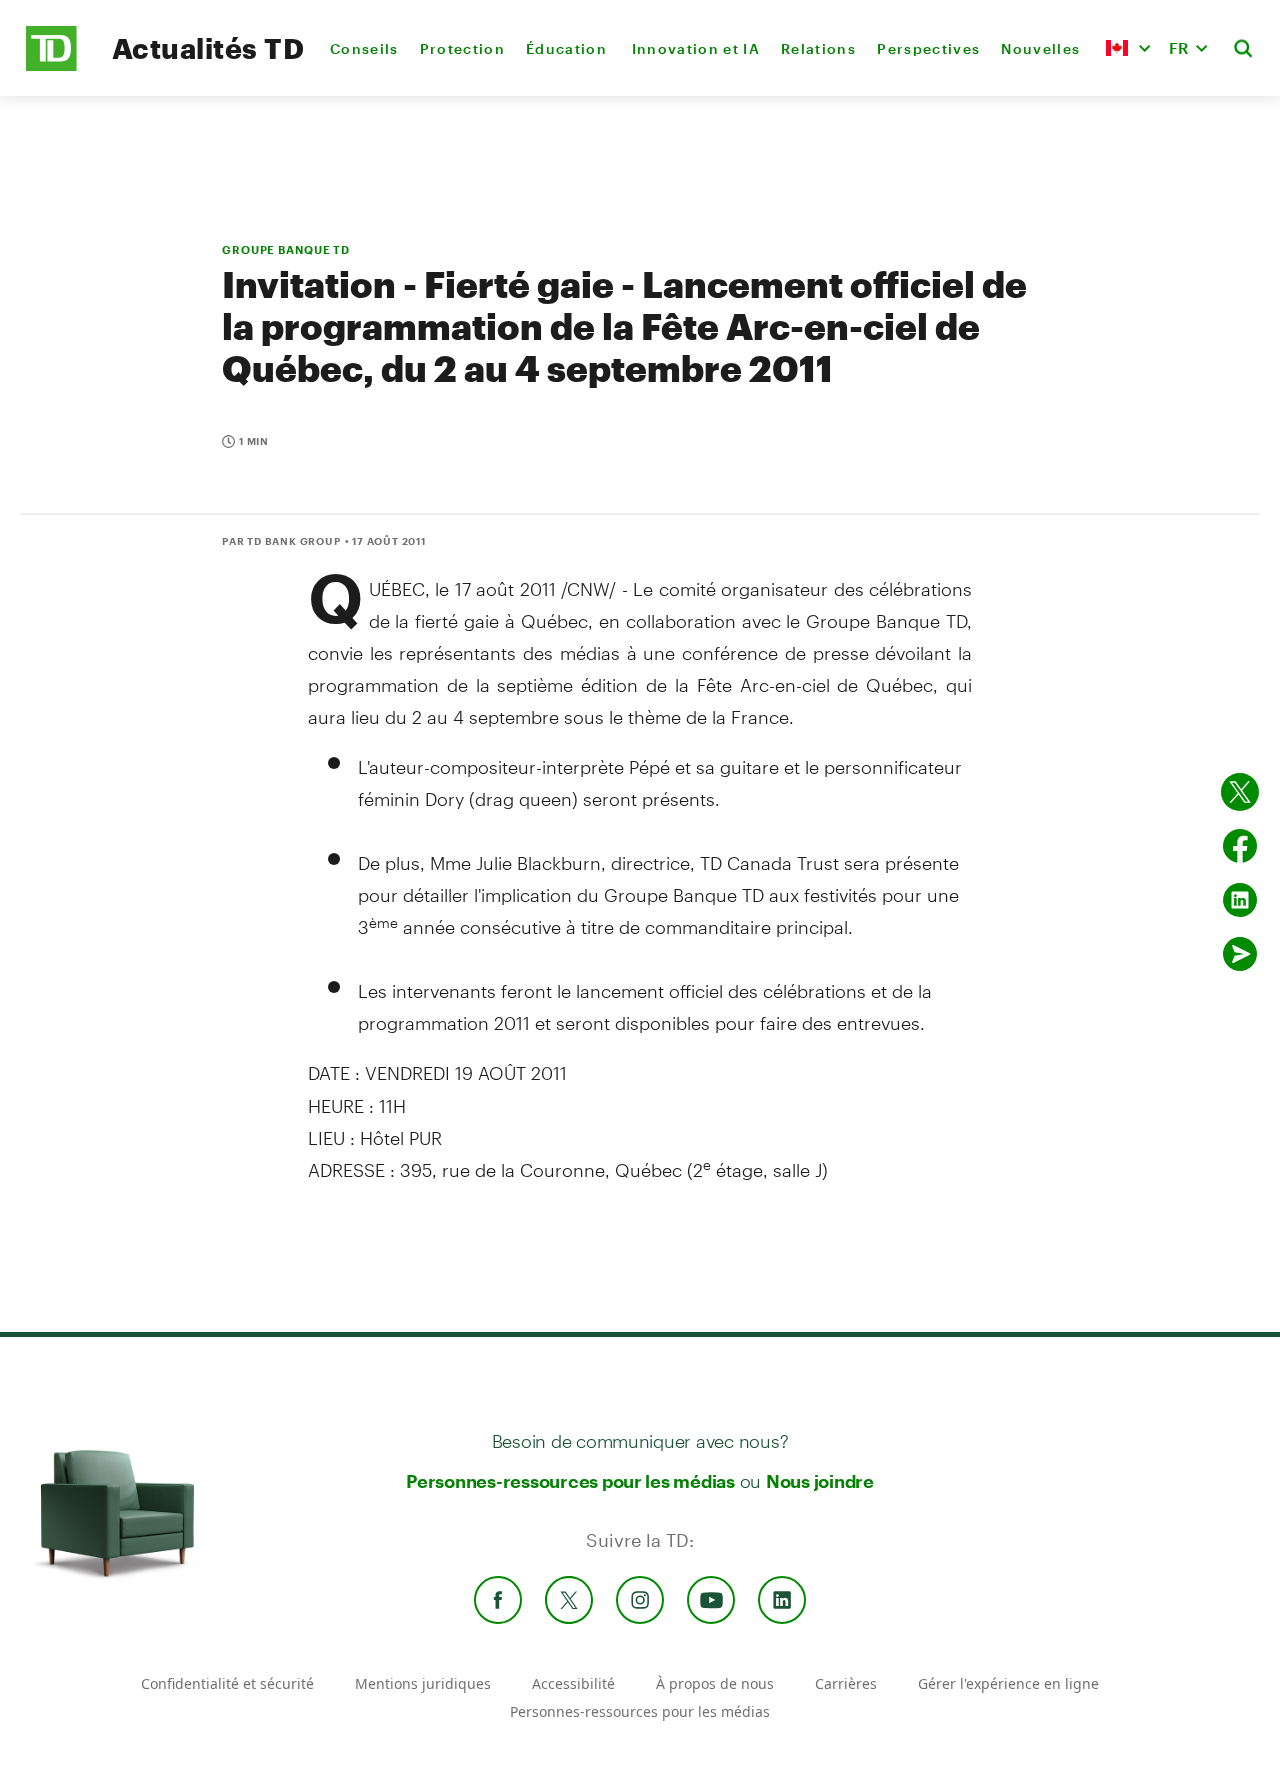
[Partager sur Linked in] (1240, 900)
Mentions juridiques (423, 1683)
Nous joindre (820, 1481)
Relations (818, 48)
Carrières (846, 1683)
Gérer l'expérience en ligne (1008, 1683)
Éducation (568, 48)
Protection (462, 48)
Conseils (364, 48)
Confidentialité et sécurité (227, 1683)
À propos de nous (715, 1683)
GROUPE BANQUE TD (286, 249)
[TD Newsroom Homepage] (51, 65)
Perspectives (928, 48)
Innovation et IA (696, 48)
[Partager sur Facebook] (1240, 846)
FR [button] (1179, 47)
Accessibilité (573, 1683)
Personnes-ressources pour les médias (570, 1481)
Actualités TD (208, 48)
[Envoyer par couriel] (1240, 954)
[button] (1128, 48)
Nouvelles (1040, 48)
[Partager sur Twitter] (1240, 792)
